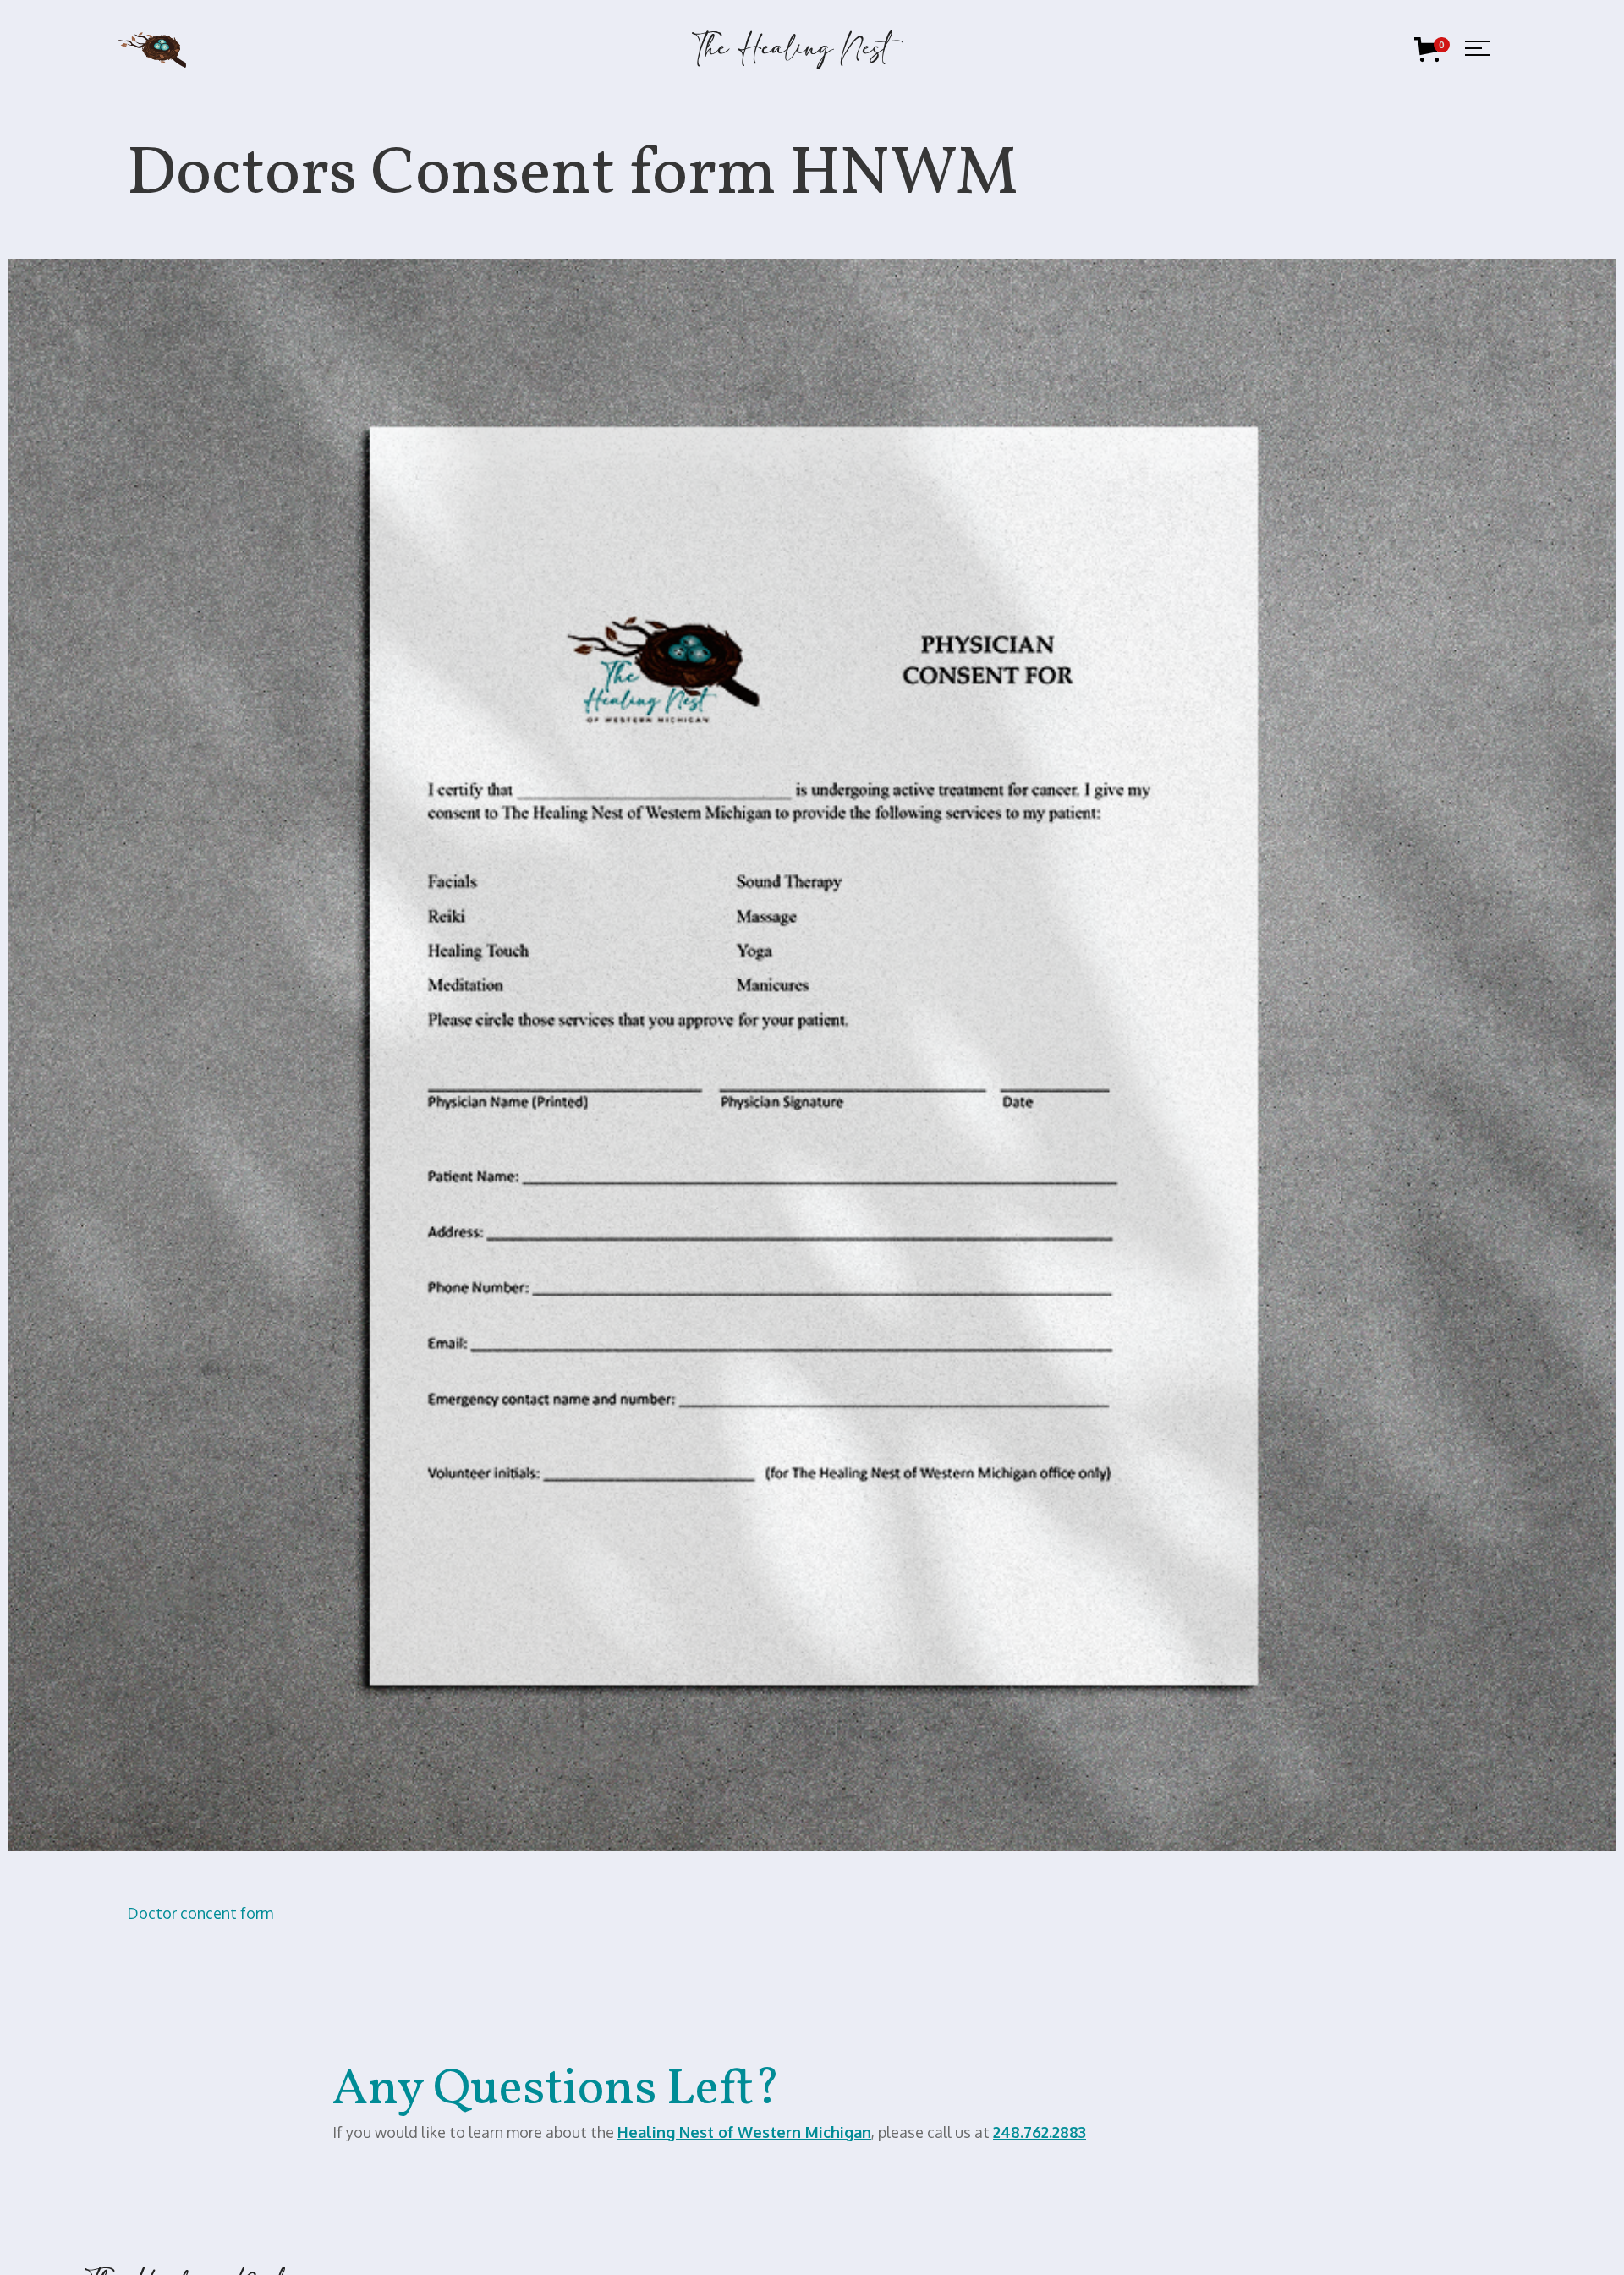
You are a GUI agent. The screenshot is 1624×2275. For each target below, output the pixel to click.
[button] (1430, 49)
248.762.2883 (1040, 2132)
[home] (798, 49)
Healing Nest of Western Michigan (744, 2132)
